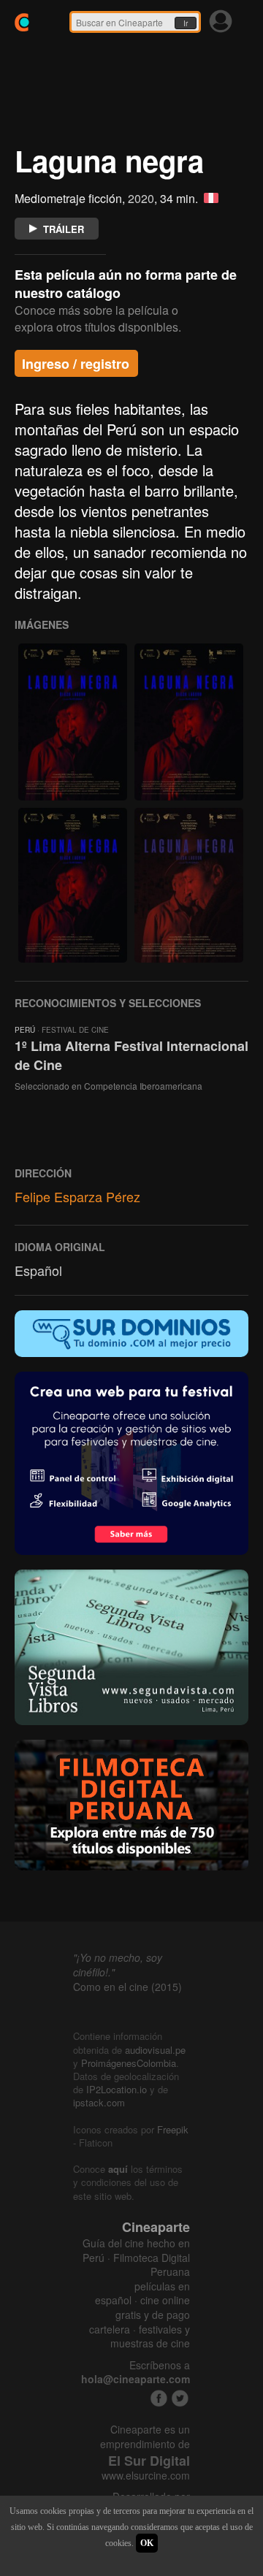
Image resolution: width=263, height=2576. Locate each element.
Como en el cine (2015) (127, 1987)
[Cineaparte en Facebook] (159, 2398)
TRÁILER (64, 229)
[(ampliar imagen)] (73, 722)
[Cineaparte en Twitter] (180, 2398)
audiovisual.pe (155, 2050)
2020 (141, 198)
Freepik (173, 2129)
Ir (186, 23)
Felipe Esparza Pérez (77, 1196)
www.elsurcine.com (146, 2476)
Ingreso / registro (76, 364)
